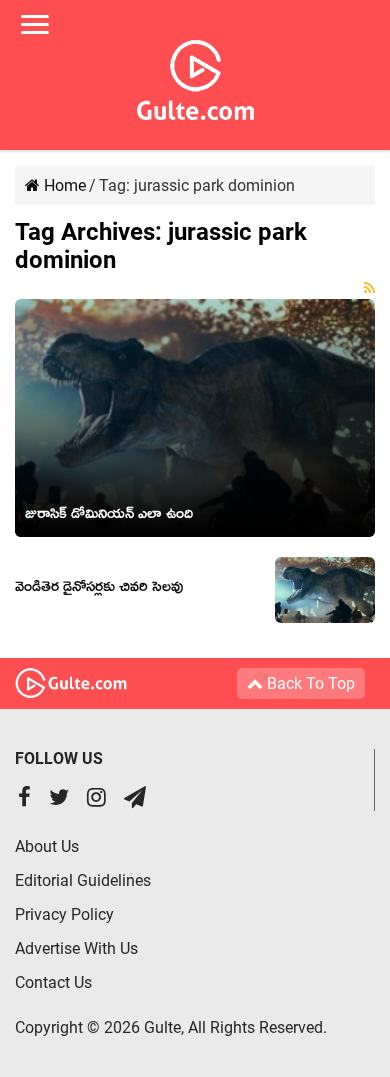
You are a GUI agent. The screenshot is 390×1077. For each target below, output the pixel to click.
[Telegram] (135, 799)
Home (63, 185)
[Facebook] (24, 799)
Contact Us (53, 982)
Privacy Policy (64, 914)
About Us (47, 846)
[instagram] (96, 799)
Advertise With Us (76, 948)
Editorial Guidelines (83, 880)
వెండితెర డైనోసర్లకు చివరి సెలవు (99, 590)
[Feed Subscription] (369, 288)
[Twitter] (59, 799)
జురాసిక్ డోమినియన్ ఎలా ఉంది (109, 517)
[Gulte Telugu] (195, 76)
